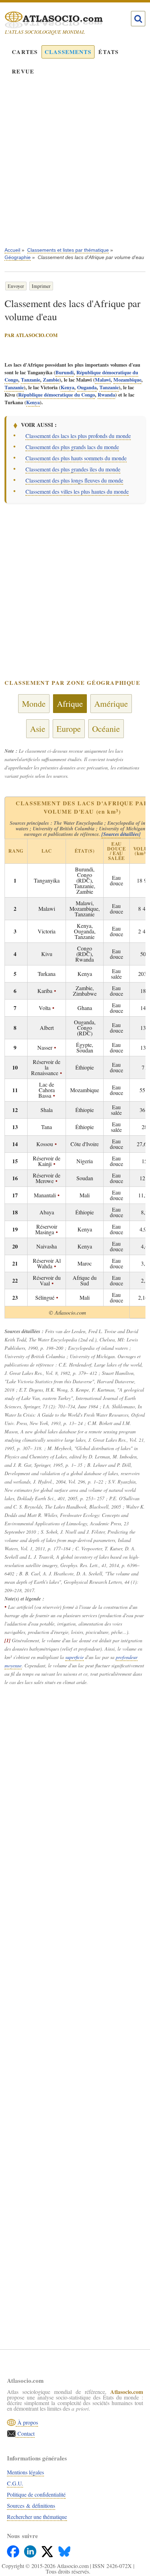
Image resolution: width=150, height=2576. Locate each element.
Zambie (51, 380)
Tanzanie (31, 380)
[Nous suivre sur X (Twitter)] (48, 2550)
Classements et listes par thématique (68, 250)
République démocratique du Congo (57, 395)
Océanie (106, 729)
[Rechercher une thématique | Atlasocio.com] (138, 19)
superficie (74, 1657)
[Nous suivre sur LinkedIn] (31, 2550)
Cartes (25, 52)
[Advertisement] (75, 166)
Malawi (103, 380)
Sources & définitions (31, 2505)
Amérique (111, 704)
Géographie (18, 257)
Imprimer (41, 286)
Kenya (67, 387)
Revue (23, 71)
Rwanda (106, 395)
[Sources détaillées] (121, 834)
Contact (25, 2433)
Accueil (12, 250)
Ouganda (87, 387)
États (108, 52)
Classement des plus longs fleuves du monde (74, 480)
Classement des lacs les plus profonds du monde (78, 436)
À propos (27, 2422)
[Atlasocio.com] (68, 20)
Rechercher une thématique (37, 2517)
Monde (34, 704)
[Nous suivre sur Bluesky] (64, 2550)
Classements (68, 52)
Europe (69, 729)
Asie (38, 729)
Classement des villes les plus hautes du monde (77, 491)
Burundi (65, 372)
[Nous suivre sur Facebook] (14, 2550)
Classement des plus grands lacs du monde (72, 447)
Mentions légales (25, 2472)
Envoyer (16, 286)
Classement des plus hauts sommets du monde (76, 458)
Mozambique (127, 380)
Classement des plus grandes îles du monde (73, 469)
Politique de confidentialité (36, 2494)
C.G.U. (15, 2483)
